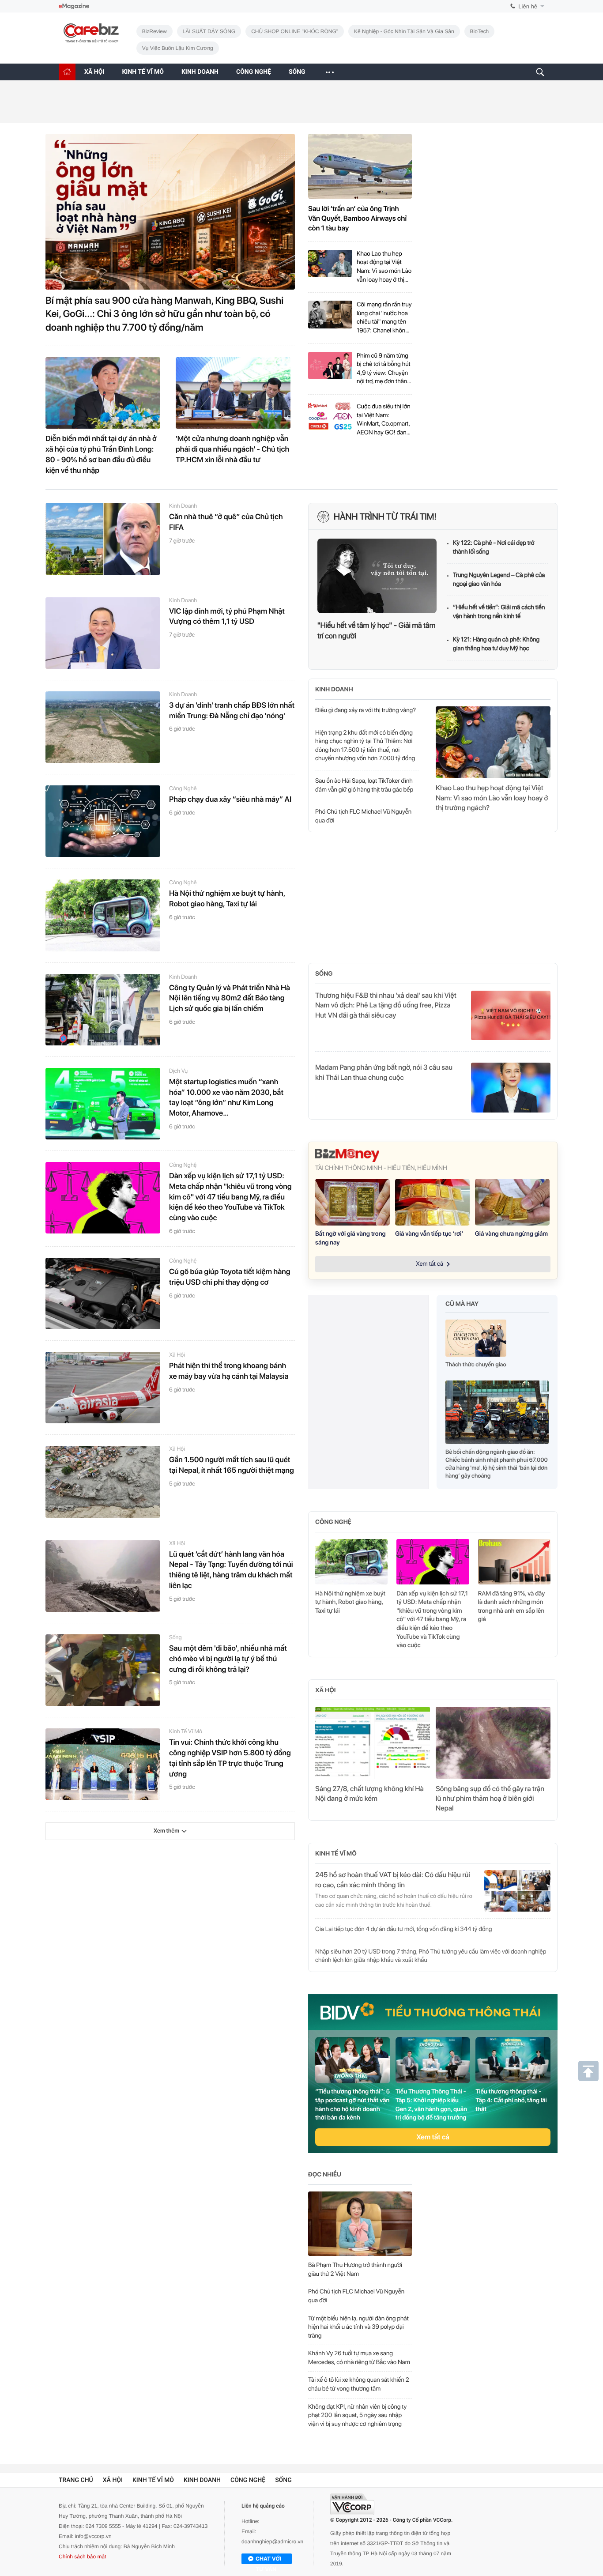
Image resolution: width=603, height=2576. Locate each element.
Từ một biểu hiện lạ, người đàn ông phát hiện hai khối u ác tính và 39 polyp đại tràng (358, 2327)
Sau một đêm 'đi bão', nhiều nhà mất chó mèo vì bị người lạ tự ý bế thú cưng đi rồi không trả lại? (228, 1659)
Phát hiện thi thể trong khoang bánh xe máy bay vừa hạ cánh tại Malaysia (229, 1371)
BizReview (155, 31)
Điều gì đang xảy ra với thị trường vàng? (366, 710)
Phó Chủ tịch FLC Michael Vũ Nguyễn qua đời (363, 816)
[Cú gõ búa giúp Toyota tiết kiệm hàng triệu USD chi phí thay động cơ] (103, 1294)
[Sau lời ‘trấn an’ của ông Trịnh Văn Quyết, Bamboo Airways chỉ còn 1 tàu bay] (360, 166)
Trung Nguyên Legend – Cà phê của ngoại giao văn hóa (499, 580)
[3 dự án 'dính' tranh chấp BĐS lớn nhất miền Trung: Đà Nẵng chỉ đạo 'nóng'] (103, 727)
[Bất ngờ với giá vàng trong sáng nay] (352, 1202)
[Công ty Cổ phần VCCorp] (352, 2504)
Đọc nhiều (325, 2175)
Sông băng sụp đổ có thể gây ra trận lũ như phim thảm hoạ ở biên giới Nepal (490, 1799)
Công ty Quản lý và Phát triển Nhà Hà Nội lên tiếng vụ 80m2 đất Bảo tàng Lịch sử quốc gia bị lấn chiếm (230, 999)
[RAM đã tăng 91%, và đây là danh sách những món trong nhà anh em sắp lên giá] (514, 1562)
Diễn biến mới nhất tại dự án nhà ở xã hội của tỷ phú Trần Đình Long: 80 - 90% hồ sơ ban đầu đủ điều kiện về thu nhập (101, 454)
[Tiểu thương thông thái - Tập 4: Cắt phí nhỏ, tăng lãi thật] (513, 2060)
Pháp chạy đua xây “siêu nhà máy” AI (230, 800)
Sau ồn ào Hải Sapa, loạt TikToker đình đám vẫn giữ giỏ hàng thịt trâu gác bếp (364, 785)
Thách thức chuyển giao (476, 1365)
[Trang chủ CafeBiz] (67, 72)
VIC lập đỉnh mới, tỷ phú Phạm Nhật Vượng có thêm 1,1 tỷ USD (227, 617)
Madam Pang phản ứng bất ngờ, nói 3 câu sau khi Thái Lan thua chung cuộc (384, 1072)
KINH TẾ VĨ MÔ (143, 72)
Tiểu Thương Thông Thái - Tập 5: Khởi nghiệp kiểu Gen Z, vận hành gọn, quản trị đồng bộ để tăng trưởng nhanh (431, 2105)
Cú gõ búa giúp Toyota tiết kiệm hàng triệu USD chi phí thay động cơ (230, 1277)
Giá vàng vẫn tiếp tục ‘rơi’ (429, 1234)
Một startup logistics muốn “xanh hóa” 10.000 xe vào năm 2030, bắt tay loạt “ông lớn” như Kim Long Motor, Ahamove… (226, 1098)
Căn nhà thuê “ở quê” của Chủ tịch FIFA (226, 522)
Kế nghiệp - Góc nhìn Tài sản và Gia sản (404, 31)
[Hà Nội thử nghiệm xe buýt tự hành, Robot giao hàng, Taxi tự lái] (103, 915)
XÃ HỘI (94, 72)
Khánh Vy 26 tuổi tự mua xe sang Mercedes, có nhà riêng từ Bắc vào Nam (359, 2358)
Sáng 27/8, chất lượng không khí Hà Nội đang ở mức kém (369, 1793)
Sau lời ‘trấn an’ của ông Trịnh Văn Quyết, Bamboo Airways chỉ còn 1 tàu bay (357, 219)
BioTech (480, 31)
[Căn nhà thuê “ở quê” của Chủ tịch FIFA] (103, 539)
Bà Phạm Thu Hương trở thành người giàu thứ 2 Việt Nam (355, 2270)
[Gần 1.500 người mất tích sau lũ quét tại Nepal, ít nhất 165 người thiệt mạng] (103, 1482)
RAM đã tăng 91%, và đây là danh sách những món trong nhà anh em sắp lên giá (512, 1607)
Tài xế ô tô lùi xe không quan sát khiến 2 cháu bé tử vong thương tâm (359, 2384)
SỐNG (297, 72)
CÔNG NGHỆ (254, 72)
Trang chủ (76, 2480)
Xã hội (177, 1355)
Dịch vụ (178, 1071)
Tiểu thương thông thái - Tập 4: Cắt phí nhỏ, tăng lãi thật (511, 2100)
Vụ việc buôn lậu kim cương (178, 48)
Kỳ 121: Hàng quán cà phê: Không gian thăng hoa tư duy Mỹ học (496, 644)
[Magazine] (74, 6)
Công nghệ (183, 789)
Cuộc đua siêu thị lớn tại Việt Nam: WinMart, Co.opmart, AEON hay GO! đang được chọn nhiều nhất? (384, 420)
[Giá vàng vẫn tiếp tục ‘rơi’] (432, 1202)
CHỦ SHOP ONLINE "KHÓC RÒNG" (295, 31)
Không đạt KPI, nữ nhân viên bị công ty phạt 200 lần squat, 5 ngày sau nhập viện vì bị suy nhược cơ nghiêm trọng (357, 2416)
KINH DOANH (200, 72)
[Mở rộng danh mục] (329, 72)
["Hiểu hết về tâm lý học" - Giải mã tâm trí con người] (377, 576)
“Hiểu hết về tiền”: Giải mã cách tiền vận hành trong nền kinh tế (499, 612)
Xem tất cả (433, 2137)
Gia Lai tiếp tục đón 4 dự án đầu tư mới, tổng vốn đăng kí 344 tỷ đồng (404, 1929)
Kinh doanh (183, 506)
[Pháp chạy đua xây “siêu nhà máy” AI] (103, 821)
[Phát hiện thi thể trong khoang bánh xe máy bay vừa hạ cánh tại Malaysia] (103, 1388)
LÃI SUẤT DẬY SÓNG (209, 31)
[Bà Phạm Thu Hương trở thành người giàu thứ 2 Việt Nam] (360, 2224)
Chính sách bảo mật (82, 2557)
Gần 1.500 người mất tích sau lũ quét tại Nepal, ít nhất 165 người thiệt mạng (232, 1465)
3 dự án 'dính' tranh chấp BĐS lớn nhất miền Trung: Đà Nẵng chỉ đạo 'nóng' (232, 711)
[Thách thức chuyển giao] (476, 1341)
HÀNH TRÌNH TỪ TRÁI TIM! (385, 517)
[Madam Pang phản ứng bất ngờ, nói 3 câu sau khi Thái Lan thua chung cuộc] (511, 1087)
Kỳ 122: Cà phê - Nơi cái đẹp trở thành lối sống (494, 547)
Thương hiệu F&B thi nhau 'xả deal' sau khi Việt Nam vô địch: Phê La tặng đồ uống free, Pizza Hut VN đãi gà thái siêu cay (386, 1005)
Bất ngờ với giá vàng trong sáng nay (350, 1238)
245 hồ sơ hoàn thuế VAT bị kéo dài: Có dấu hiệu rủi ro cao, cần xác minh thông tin (393, 1880)
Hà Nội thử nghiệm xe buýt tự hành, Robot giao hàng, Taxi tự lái (227, 899)
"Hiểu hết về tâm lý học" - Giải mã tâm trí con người (376, 631)
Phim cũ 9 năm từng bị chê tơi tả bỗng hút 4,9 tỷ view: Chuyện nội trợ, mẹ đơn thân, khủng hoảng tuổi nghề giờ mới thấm (384, 369)
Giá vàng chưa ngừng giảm (511, 1234)
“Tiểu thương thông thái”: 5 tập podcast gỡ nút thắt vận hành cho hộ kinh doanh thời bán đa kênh (352, 2105)
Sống (175, 1638)
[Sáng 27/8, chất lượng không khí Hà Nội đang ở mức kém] (373, 1742)
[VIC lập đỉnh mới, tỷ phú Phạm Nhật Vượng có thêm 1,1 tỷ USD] (103, 633)
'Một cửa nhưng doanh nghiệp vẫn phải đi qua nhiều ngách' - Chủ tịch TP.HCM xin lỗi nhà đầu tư (232, 449)
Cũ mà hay (462, 1304)
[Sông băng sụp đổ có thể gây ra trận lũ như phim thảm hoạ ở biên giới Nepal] (493, 1742)
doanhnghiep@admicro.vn (272, 2542)
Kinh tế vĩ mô (186, 1732)
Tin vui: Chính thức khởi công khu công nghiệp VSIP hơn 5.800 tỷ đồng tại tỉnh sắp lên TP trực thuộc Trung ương (230, 1758)
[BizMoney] (433, 1155)
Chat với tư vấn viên (268, 2560)
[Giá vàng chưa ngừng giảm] (512, 1202)
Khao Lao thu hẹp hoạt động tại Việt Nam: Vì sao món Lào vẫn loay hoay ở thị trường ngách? (384, 267)
